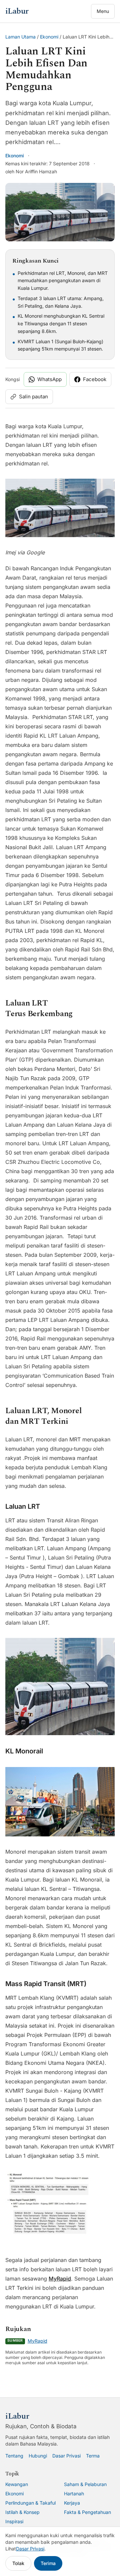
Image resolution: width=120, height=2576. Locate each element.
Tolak (18, 2563)
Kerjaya (72, 2503)
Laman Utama (20, 37)
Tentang (14, 2456)
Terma (93, 2456)
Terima (48, 2563)
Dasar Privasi (66, 2456)
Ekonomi (49, 37)
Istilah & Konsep (22, 2512)
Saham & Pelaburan (85, 2484)
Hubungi (38, 2456)
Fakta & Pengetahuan (87, 2512)
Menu (103, 11)
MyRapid (60, 2279)
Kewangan (17, 2484)
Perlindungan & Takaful (30, 2503)
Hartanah (74, 2494)
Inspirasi (14, 2521)
